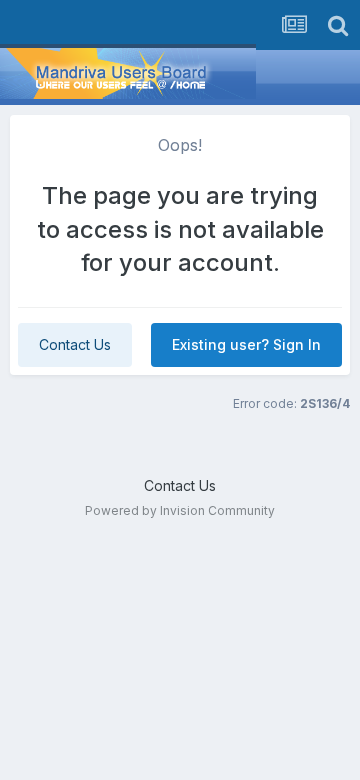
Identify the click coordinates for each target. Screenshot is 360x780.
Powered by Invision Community (180, 510)
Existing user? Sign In (246, 344)
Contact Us (75, 344)
